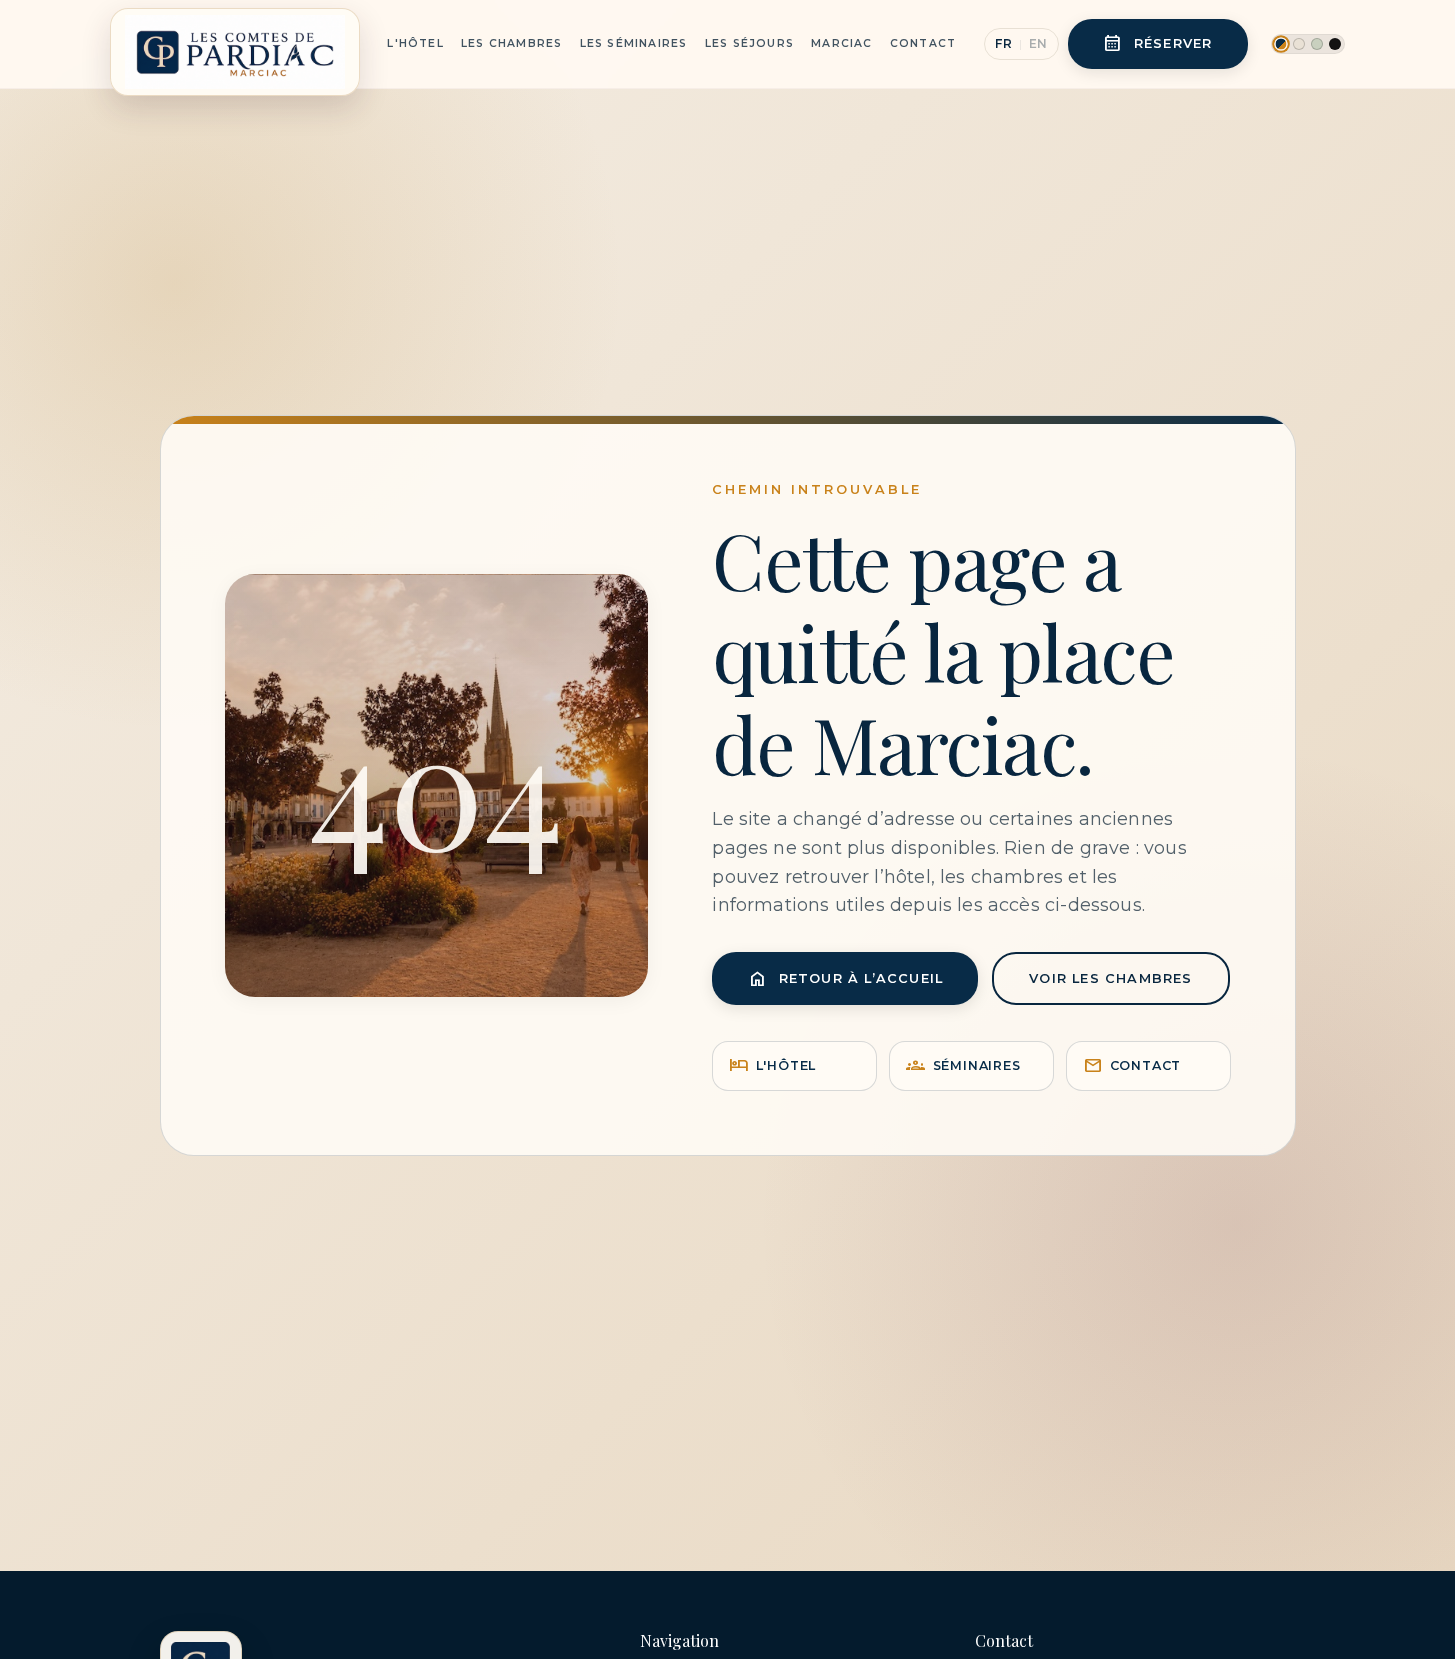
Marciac (841, 43)
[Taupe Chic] (1299, 44)
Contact (923, 43)
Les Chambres (511, 43)
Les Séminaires (634, 43)
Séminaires (963, 1065)
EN (1038, 43)
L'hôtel (772, 1065)
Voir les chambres (1110, 978)
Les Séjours (749, 43)
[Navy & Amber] (1281, 43)
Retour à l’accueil (846, 978)
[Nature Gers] (1317, 44)
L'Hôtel (415, 43)
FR (1003, 43)
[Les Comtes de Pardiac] (235, 44)
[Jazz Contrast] (1335, 44)
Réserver (1158, 43)
